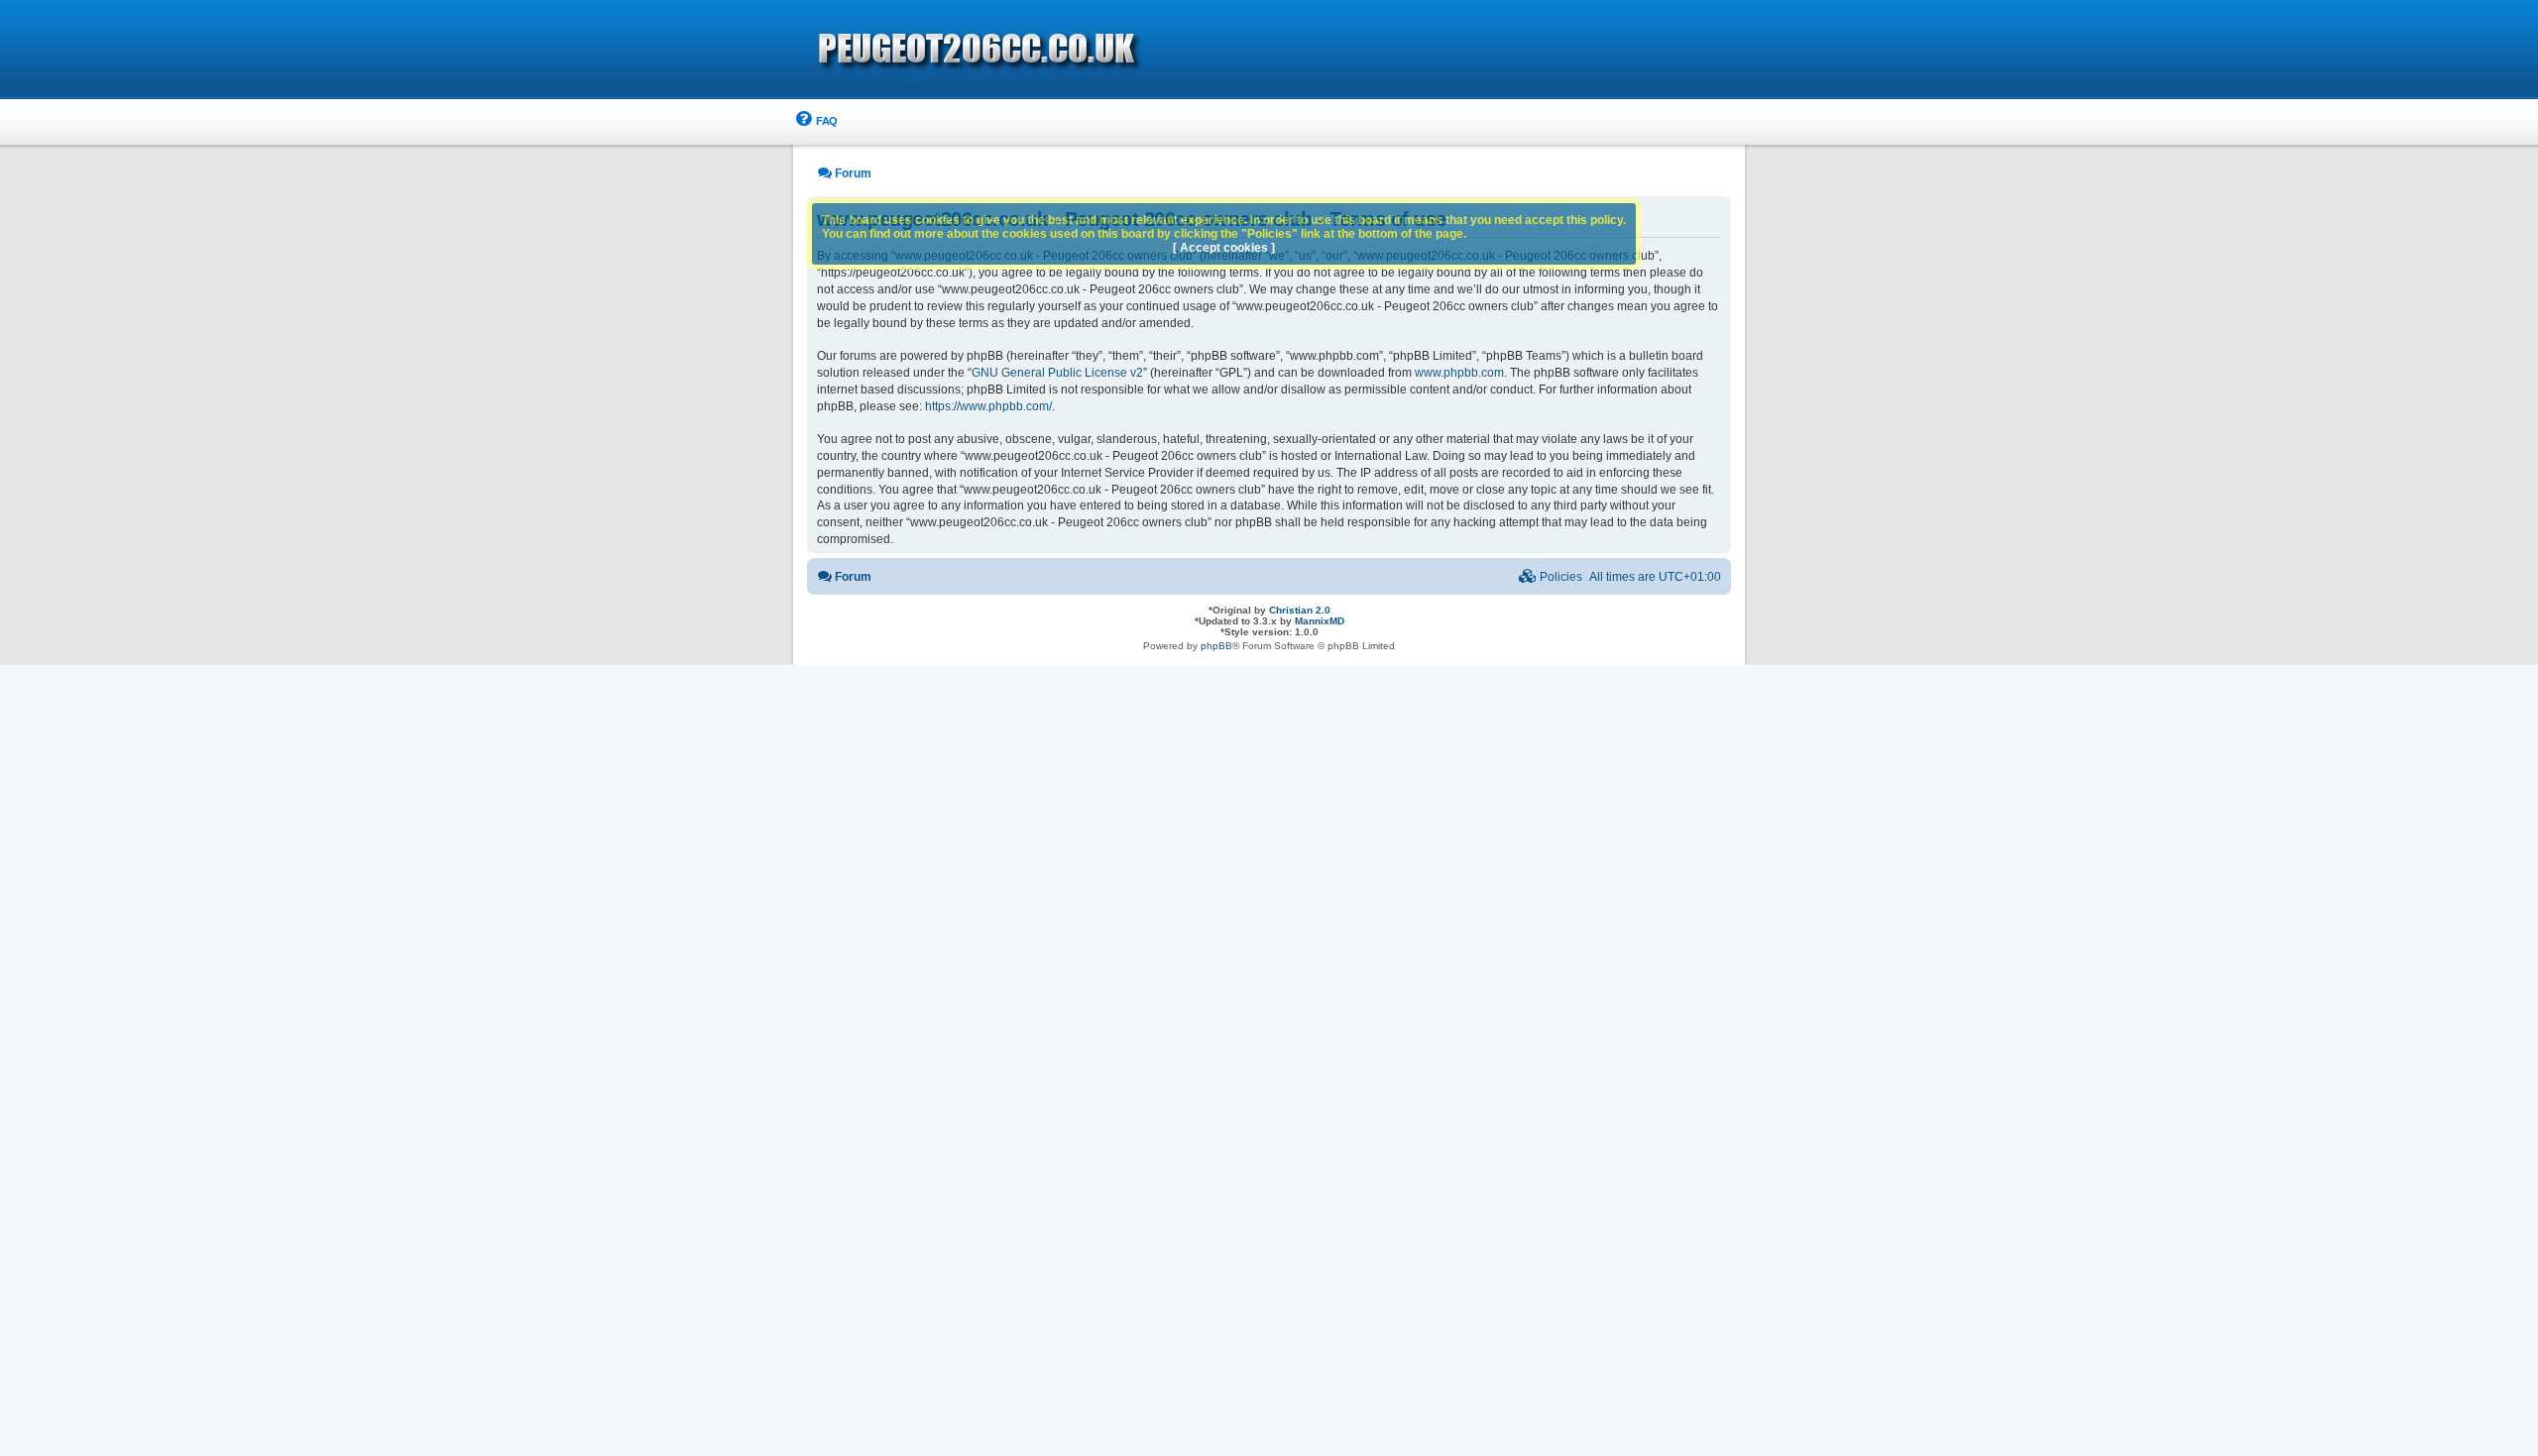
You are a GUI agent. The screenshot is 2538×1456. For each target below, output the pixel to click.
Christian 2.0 (1300, 610)
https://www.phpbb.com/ (988, 406)
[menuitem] (815, 121)
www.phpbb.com (1459, 373)
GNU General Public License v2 (1057, 373)
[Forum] (1091, 51)
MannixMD (1320, 621)
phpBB (1216, 646)
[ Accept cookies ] (1224, 248)
